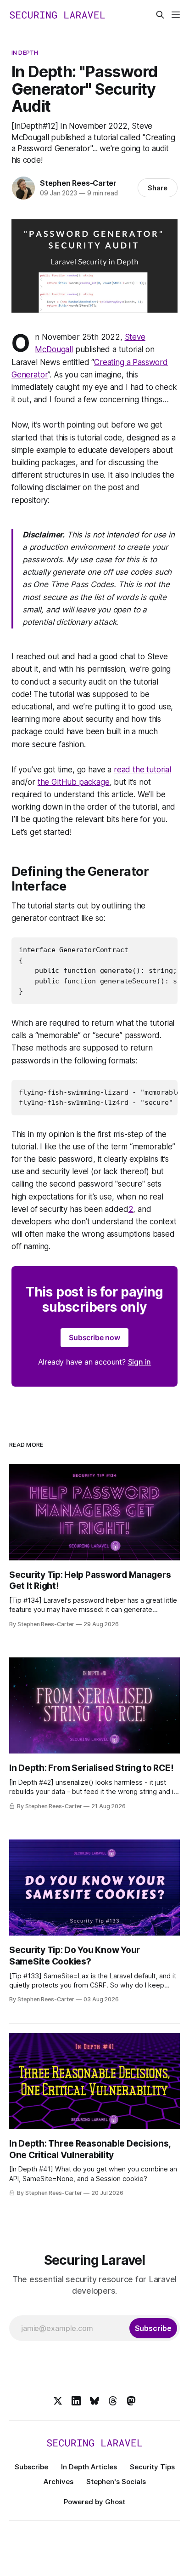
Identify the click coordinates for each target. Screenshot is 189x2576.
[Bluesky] (94, 2401)
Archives (58, 2482)
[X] (58, 2401)
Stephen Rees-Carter (78, 183)
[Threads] (113, 2401)
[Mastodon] (131, 2401)
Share (158, 188)
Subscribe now (94, 1337)
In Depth (25, 52)
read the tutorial (142, 770)
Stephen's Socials (116, 2482)
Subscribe (31, 2467)
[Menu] (176, 15)
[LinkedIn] (76, 2401)
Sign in (140, 1362)
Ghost (115, 2502)
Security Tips (152, 2467)
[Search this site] (160, 15)
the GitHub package (74, 782)
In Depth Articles (89, 2467)
